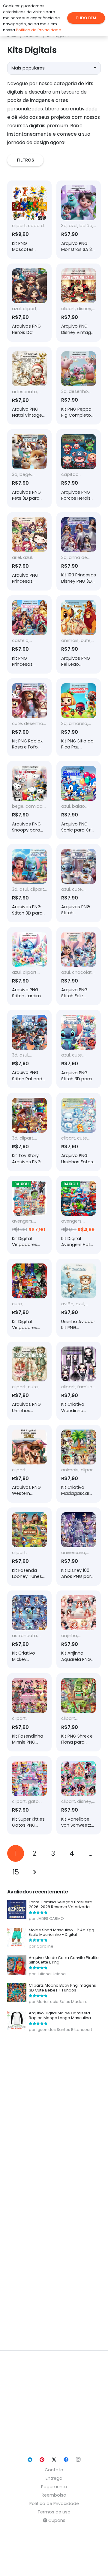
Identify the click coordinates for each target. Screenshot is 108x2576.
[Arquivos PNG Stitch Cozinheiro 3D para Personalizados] (79, 883)
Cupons (56, 2520)
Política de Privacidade (54, 2504)
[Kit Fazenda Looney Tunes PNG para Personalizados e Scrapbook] (29, 1547)
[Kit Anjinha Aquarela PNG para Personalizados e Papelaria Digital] (79, 1630)
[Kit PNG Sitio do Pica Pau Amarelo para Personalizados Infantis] (79, 717)
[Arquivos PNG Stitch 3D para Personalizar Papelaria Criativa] (29, 883)
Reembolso (54, 2495)
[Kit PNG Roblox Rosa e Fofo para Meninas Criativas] (29, 717)
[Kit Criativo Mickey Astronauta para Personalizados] (29, 1630)
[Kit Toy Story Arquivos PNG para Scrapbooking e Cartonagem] (29, 1132)
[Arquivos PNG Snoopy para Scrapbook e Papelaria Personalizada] (29, 800)
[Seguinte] (34, 1872)
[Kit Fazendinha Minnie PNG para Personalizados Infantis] (29, 1712)
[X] (54, 2460)
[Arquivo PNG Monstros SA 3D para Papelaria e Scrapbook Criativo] (79, 220)
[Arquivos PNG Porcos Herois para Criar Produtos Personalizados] (79, 468)
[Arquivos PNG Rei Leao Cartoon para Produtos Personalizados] (79, 634)
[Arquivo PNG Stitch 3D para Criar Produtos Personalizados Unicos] (79, 1049)
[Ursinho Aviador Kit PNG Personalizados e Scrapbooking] (79, 1298)
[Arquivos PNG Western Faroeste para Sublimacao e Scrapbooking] (29, 1464)
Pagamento (54, 2487)
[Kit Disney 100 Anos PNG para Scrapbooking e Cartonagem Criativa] (79, 1547)
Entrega (54, 2478)
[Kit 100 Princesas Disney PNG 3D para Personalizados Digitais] (79, 551)
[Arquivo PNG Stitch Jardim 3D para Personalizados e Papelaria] (29, 966)
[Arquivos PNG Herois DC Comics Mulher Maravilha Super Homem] (29, 303)
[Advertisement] (54, 2191)
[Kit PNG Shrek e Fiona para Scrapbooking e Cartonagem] (79, 1712)
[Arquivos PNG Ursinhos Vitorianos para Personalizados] (29, 1381)
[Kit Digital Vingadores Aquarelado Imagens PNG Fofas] (29, 1215)
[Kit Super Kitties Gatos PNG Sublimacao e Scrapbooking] (29, 1795)
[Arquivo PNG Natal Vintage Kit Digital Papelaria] (29, 386)
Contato (54, 2470)
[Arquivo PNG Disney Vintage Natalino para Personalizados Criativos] (79, 303)
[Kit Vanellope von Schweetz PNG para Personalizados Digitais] (79, 1795)
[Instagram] (78, 2460)
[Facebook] (66, 2460)
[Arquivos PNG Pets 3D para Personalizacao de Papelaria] (29, 468)
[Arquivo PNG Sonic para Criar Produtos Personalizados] (79, 800)
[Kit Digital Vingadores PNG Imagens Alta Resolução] (29, 1298)
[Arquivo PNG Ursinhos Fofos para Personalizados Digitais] (79, 1132)
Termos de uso (54, 2512)
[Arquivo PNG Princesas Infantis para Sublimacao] (29, 551)
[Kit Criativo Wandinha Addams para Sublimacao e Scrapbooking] (79, 1381)
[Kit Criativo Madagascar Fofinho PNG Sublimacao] (79, 1464)
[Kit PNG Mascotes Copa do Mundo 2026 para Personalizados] (29, 220)
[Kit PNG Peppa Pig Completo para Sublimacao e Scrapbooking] (79, 386)
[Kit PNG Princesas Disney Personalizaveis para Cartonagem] (29, 634)
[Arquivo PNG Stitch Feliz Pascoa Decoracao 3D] (79, 966)
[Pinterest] (42, 2460)
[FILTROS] (54, 160)
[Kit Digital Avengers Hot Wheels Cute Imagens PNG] (79, 1215)
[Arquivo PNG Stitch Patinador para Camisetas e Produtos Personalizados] (29, 1049)
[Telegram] (30, 2460)
